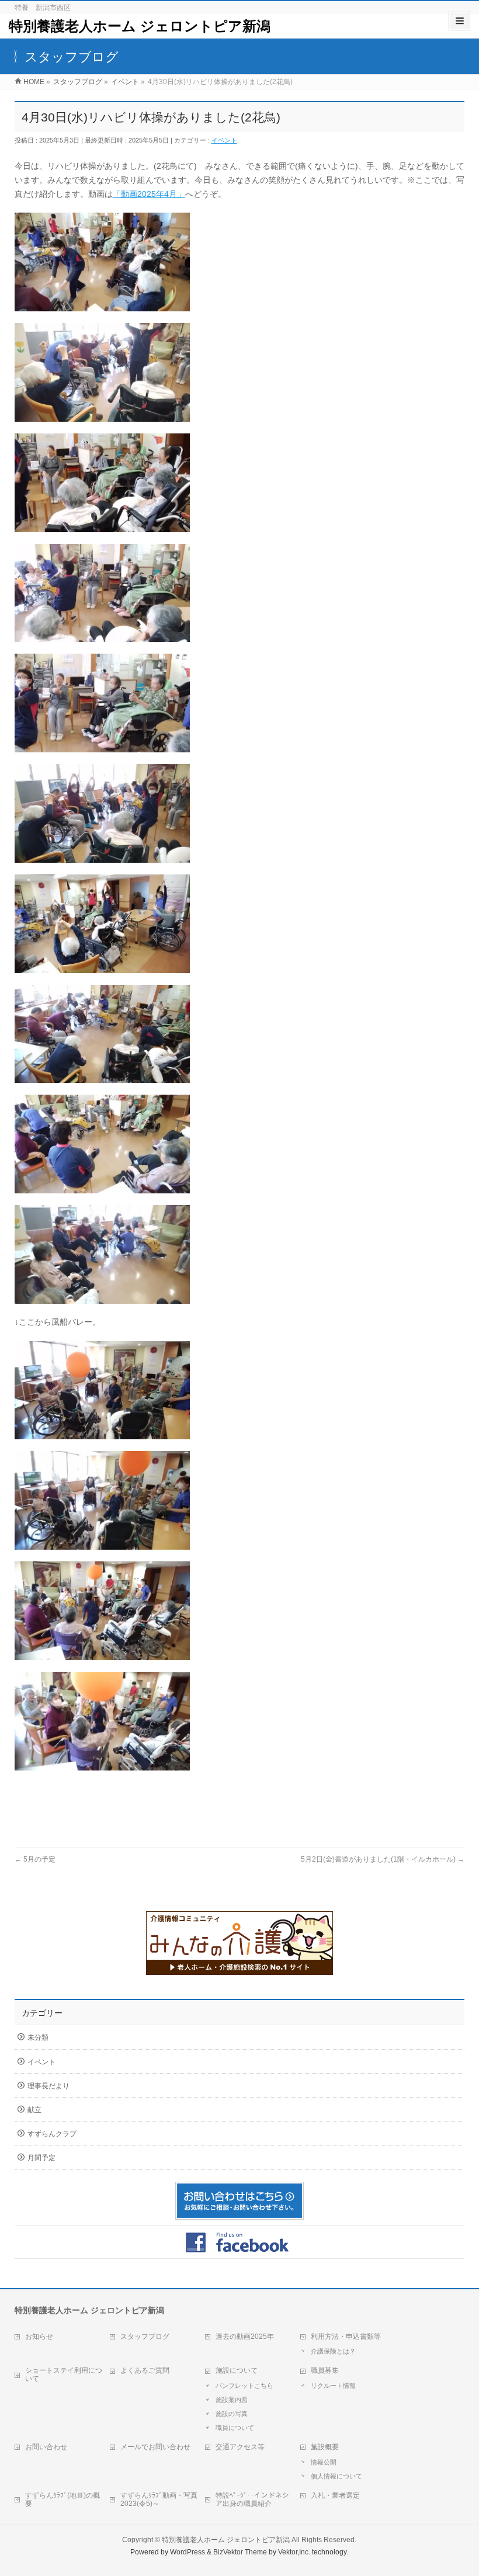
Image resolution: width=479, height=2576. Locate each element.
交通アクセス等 (240, 2447)
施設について (237, 2370)
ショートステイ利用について (64, 2374)
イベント (224, 140)
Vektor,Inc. (294, 2552)
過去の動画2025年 (245, 2337)
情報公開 (324, 2462)
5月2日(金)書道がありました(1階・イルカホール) (383, 1859)
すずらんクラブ (52, 2134)
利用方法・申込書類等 (346, 2337)
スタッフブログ (145, 2337)
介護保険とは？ (333, 2351)
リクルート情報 (333, 2386)
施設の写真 (232, 2414)
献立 (34, 2110)
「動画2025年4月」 (149, 194)
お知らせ (39, 2337)
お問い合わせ (46, 2447)
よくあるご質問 (145, 2370)
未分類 (38, 2037)
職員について (235, 2428)
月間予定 (41, 2158)
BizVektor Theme (240, 2552)
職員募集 (325, 2370)
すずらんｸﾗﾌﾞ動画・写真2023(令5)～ (159, 2499)
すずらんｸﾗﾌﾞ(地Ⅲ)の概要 (63, 2499)
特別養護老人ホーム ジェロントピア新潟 (140, 26)
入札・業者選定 (335, 2495)
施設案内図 (232, 2400)
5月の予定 (35, 1859)
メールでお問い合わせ (155, 2447)
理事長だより (48, 2086)
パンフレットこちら (244, 2386)
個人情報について (336, 2476)
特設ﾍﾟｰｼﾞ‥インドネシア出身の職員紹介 (252, 2499)
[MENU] (459, 21)
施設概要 (325, 2447)
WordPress (188, 2552)
